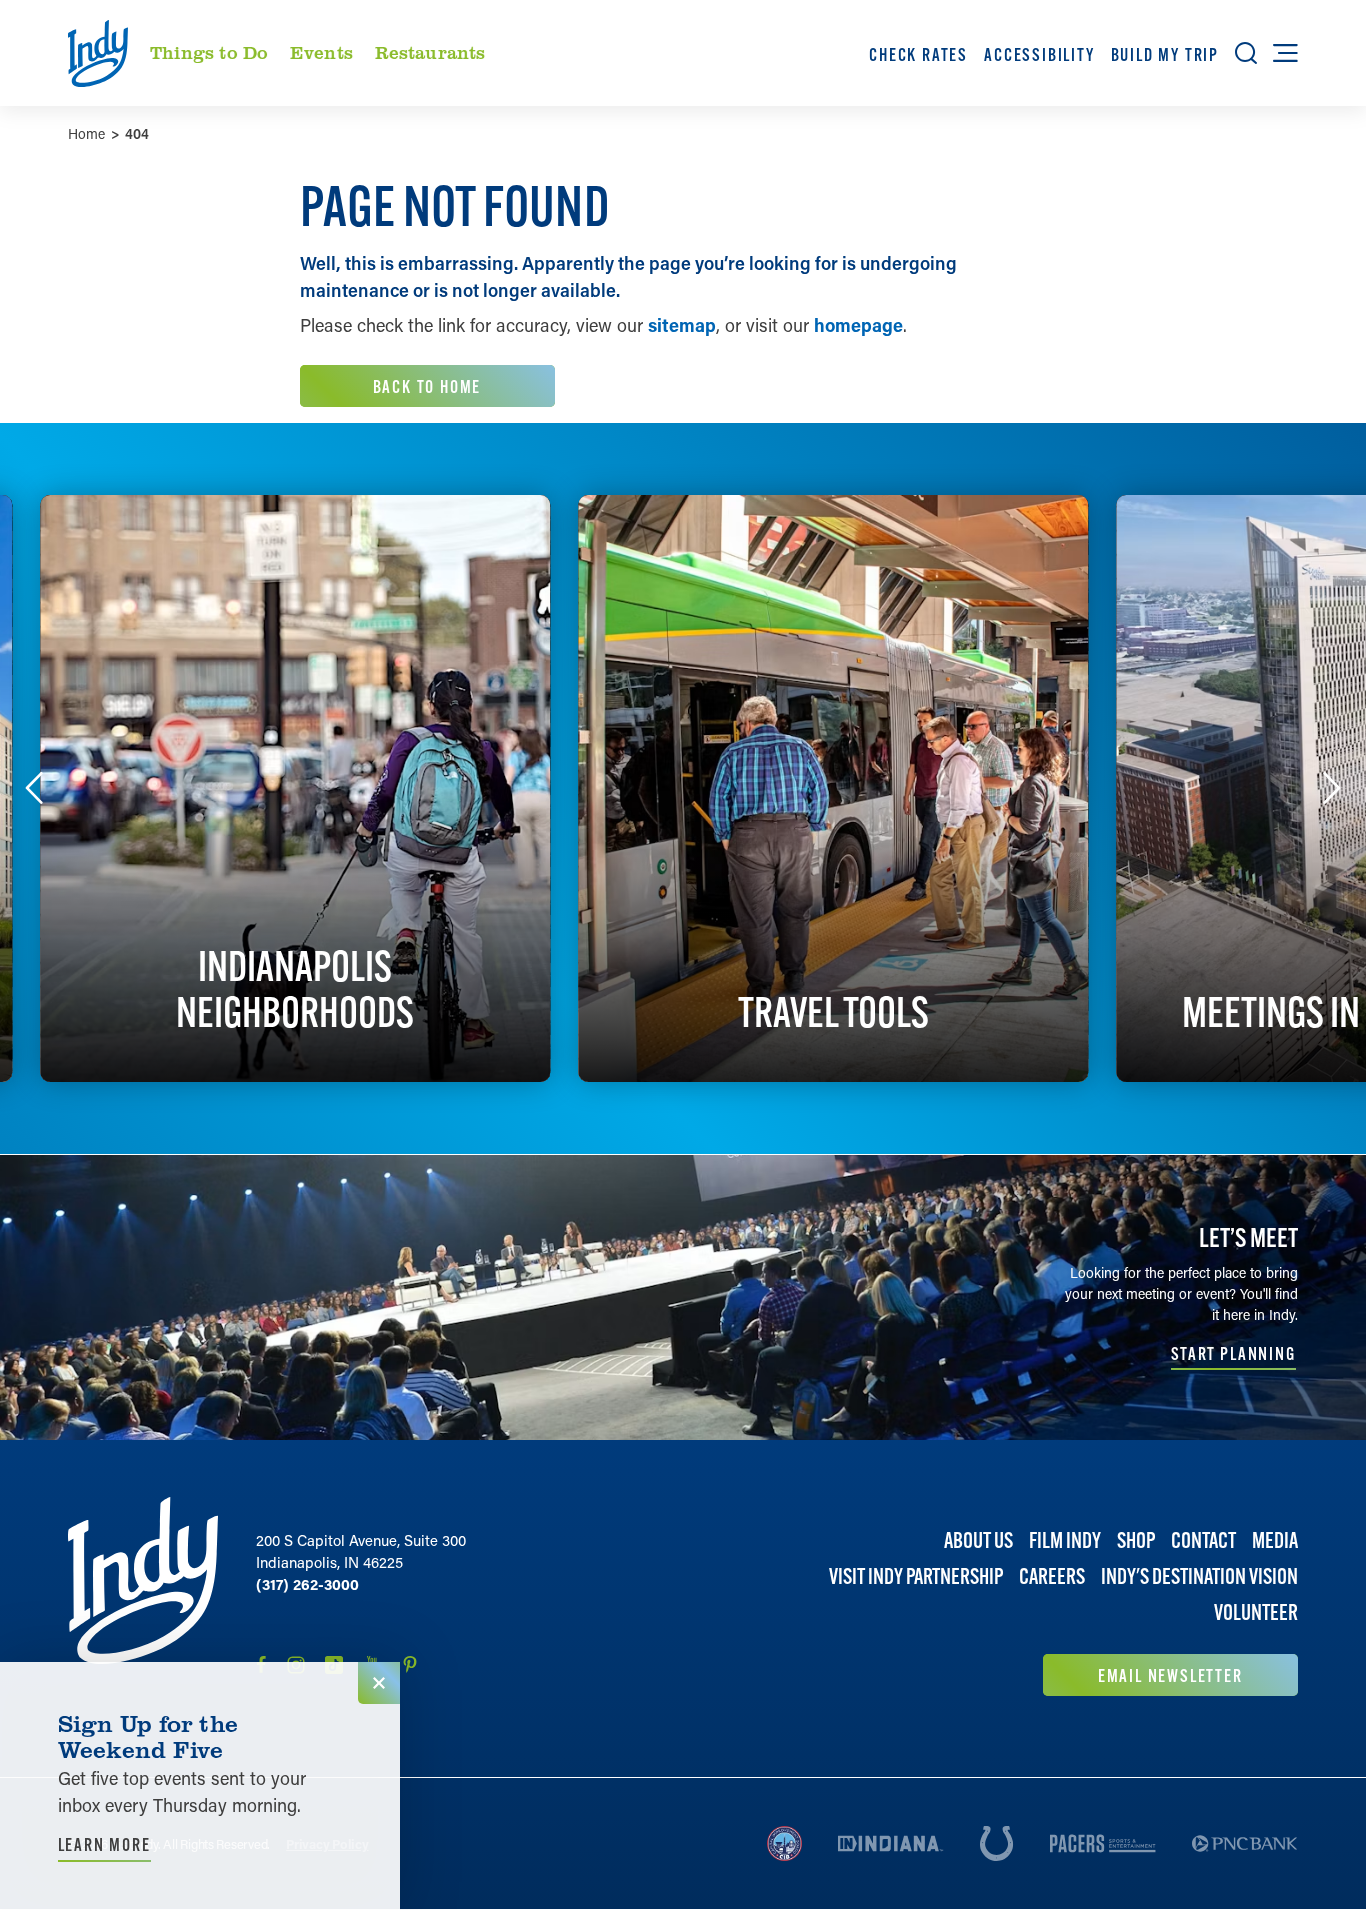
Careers (1052, 1577)
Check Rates (918, 54)
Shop (1136, 1540)
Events (321, 52)
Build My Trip (1164, 54)
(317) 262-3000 (307, 1584)
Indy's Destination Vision (1199, 1577)
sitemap (682, 325)
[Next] (1332, 788)
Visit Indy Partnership (916, 1577)
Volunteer (1256, 1613)
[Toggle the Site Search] (1246, 53)
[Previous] (34, 788)
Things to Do (209, 52)
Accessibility (1039, 54)
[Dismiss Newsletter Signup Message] (379, 1683)
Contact (1203, 1540)
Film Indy (1065, 1540)
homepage (858, 325)
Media (1275, 1540)
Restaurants (430, 52)
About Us (978, 1540)
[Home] (143, 1596)
